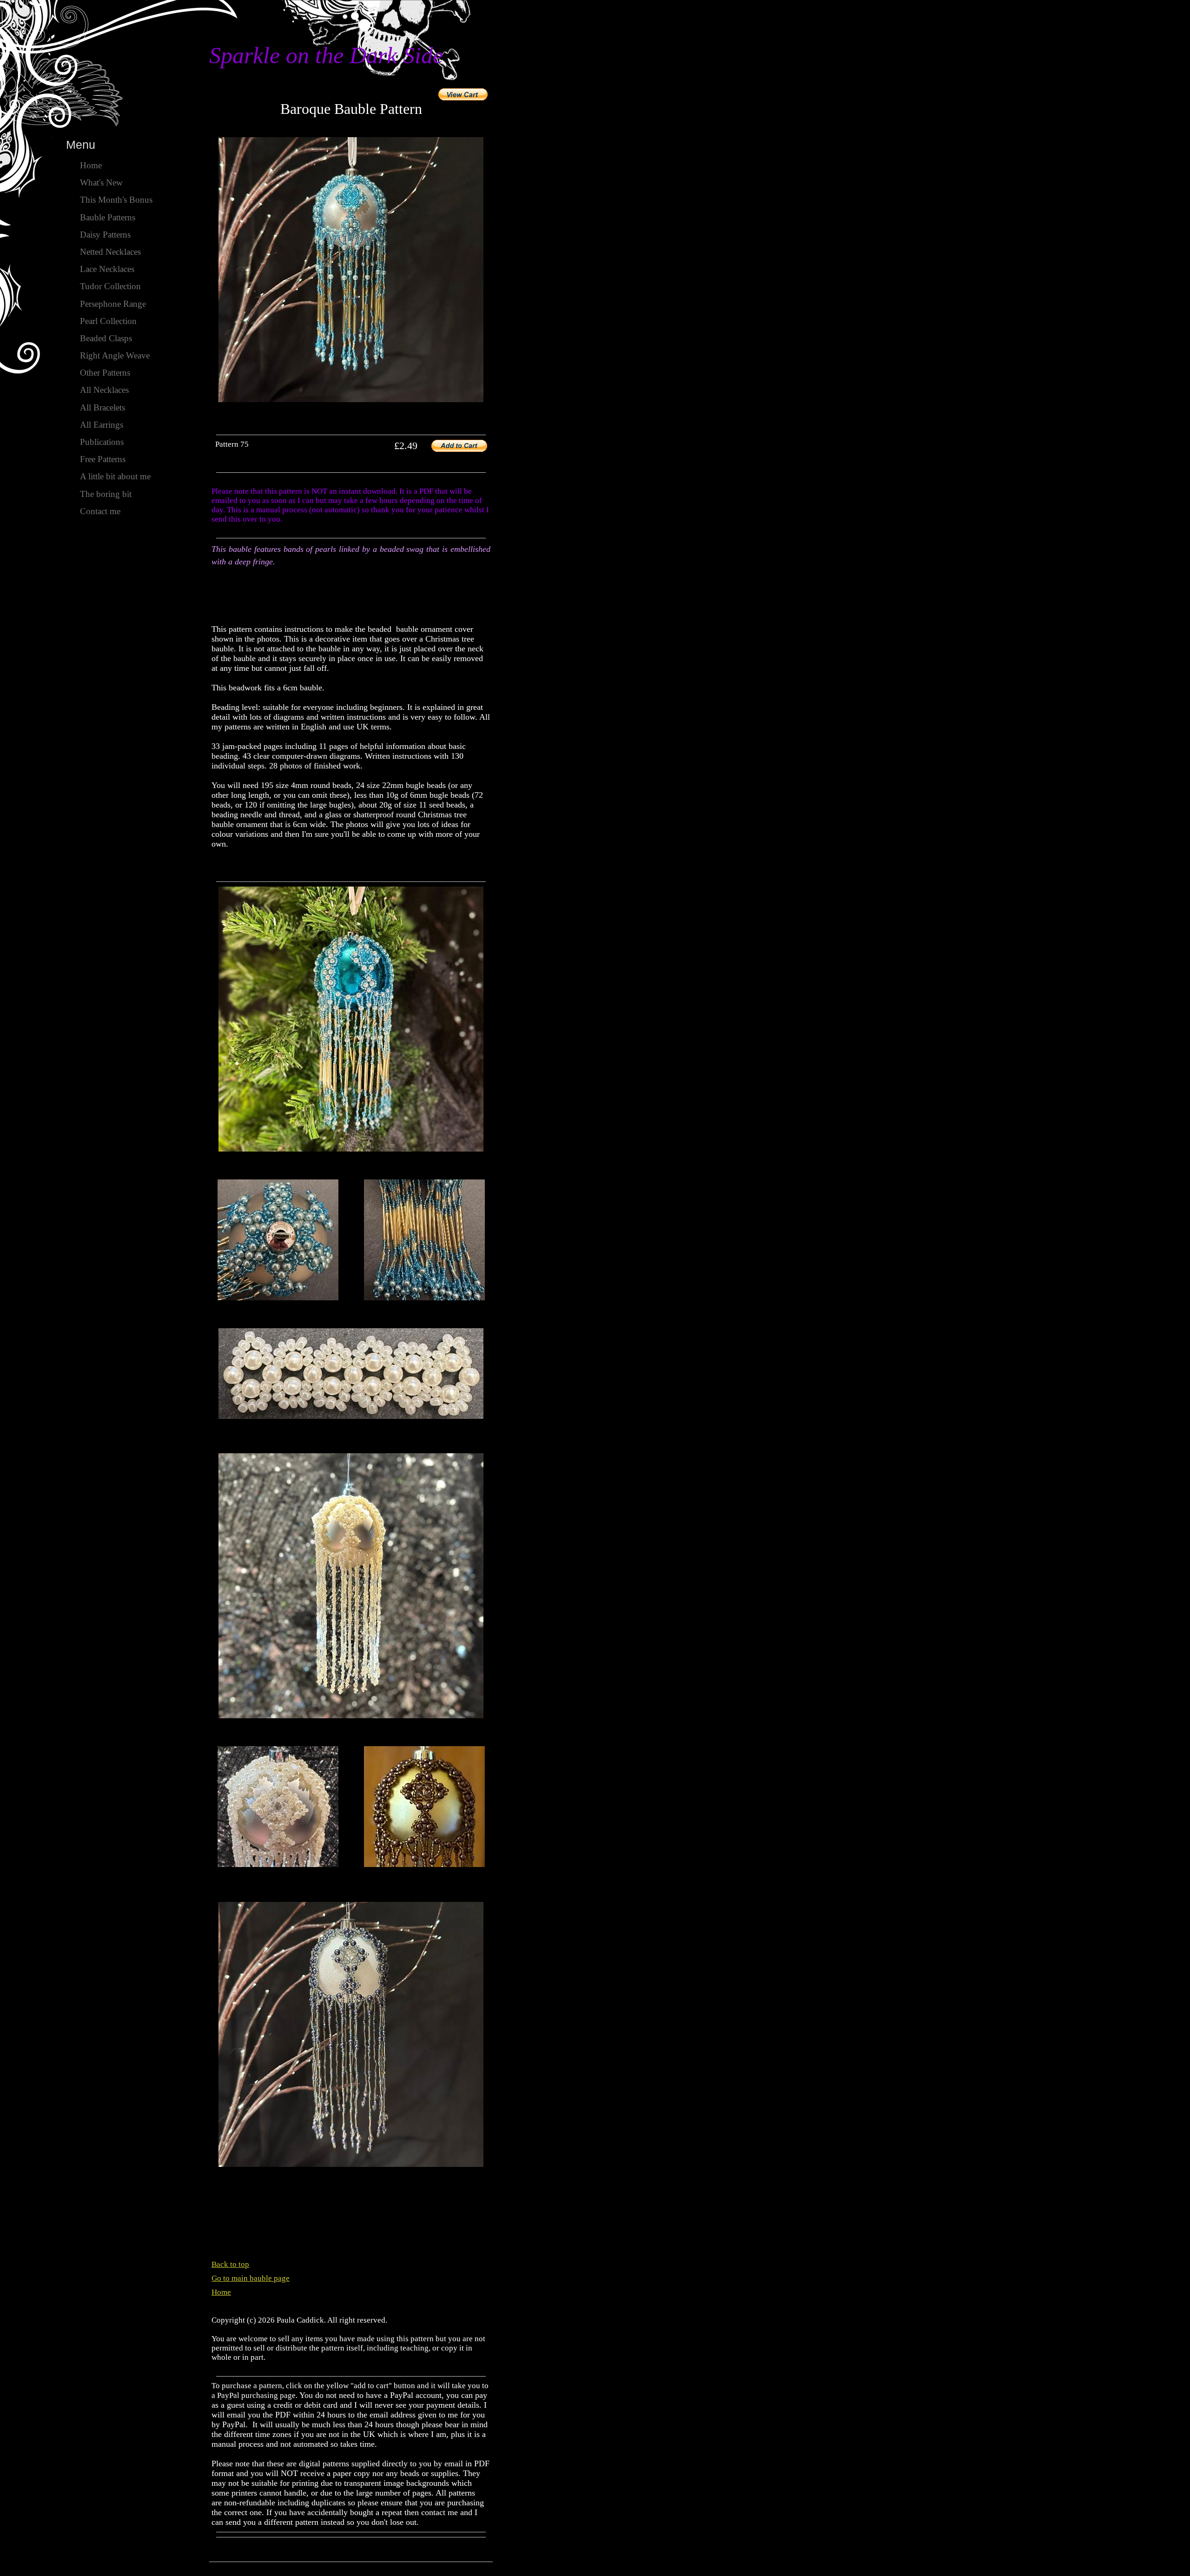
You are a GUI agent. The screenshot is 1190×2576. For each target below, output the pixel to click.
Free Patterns (103, 459)
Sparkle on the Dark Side (326, 55)
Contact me (100, 511)
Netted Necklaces (110, 252)
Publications (102, 442)
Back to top (230, 2264)
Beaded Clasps (106, 338)
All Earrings (102, 425)
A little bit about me (115, 476)
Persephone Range (113, 304)
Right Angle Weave (115, 355)
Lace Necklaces (107, 269)
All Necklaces (104, 390)
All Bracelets (102, 407)
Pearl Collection (108, 321)
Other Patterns (105, 373)
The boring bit (106, 494)
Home (221, 2292)
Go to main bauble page (251, 2278)
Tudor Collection (110, 286)
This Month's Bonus (116, 200)
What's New (101, 182)
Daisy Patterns (105, 235)
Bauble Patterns (108, 217)
